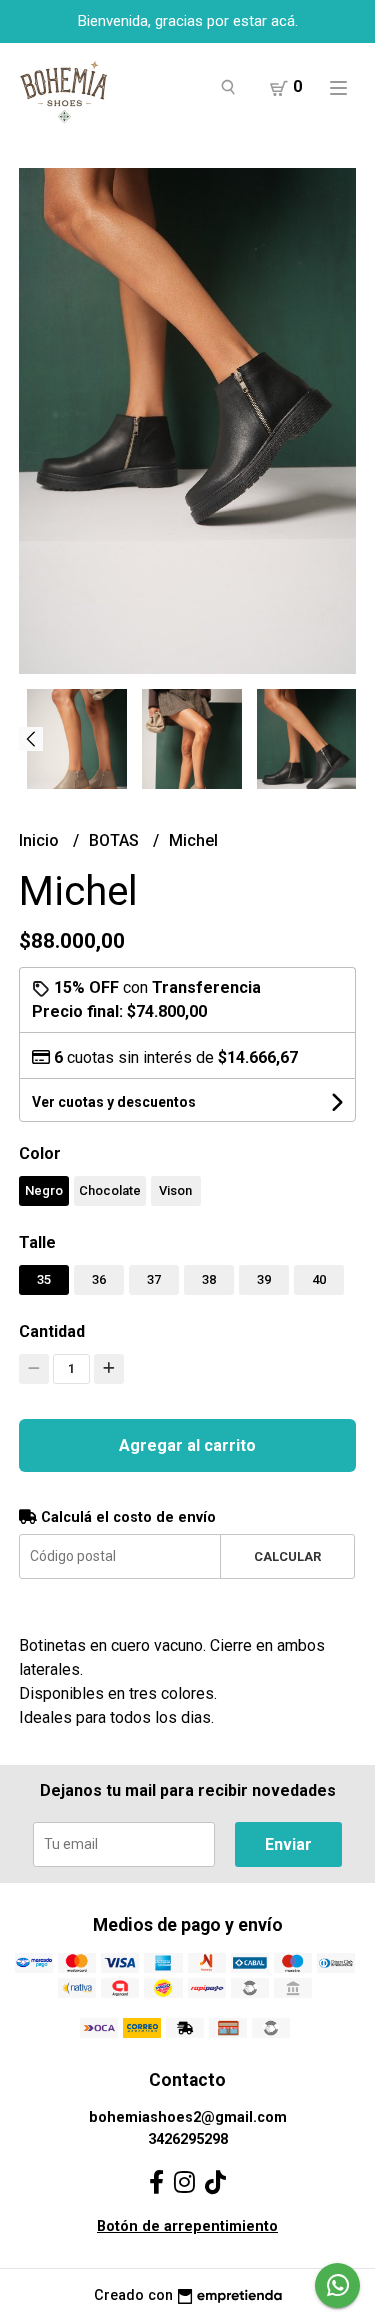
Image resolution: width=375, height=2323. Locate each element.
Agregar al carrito (187, 1445)
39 (264, 1279)
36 (99, 1279)
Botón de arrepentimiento (187, 2226)
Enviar (288, 1844)
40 (319, 1279)
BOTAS (116, 840)
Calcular (287, 1556)
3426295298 (188, 2139)
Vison (175, 1190)
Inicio (41, 840)
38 (209, 1279)
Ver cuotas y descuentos (114, 1102)
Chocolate (110, 1190)
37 (154, 1279)
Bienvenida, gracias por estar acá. (188, 21)
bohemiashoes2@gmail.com (188, 2117)
